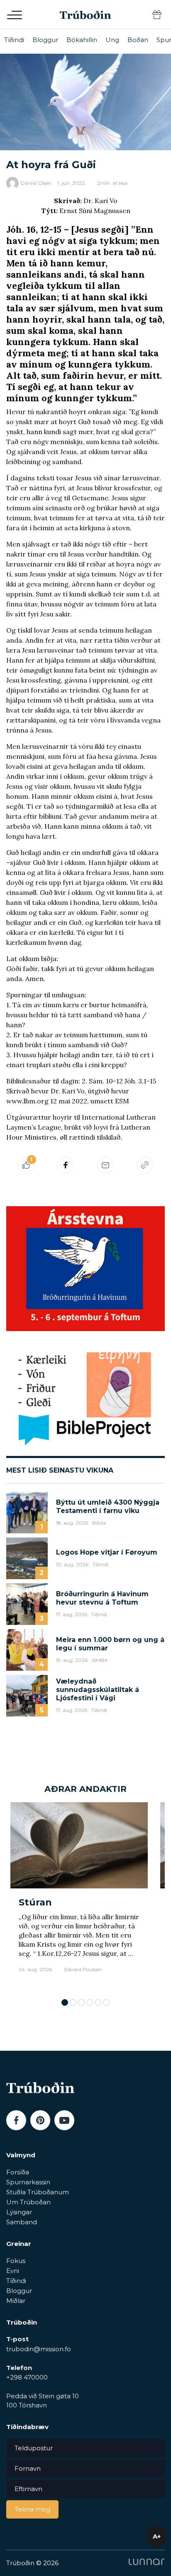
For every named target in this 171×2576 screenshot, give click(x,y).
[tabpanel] (79, 1896)
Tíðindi (14, 40)
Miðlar (16, 2301)
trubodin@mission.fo (39, 2349)
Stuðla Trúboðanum (38, 2192)
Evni (13, 2271)
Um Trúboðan (28, 2202)
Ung (112, 40)
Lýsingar (19, 2212)
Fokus (16, 2261)
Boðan (138, 40)
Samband (22, 2222)
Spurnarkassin (28, 2182)
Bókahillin (82, 40)
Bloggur (45, 40)
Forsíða (18, 2172)
